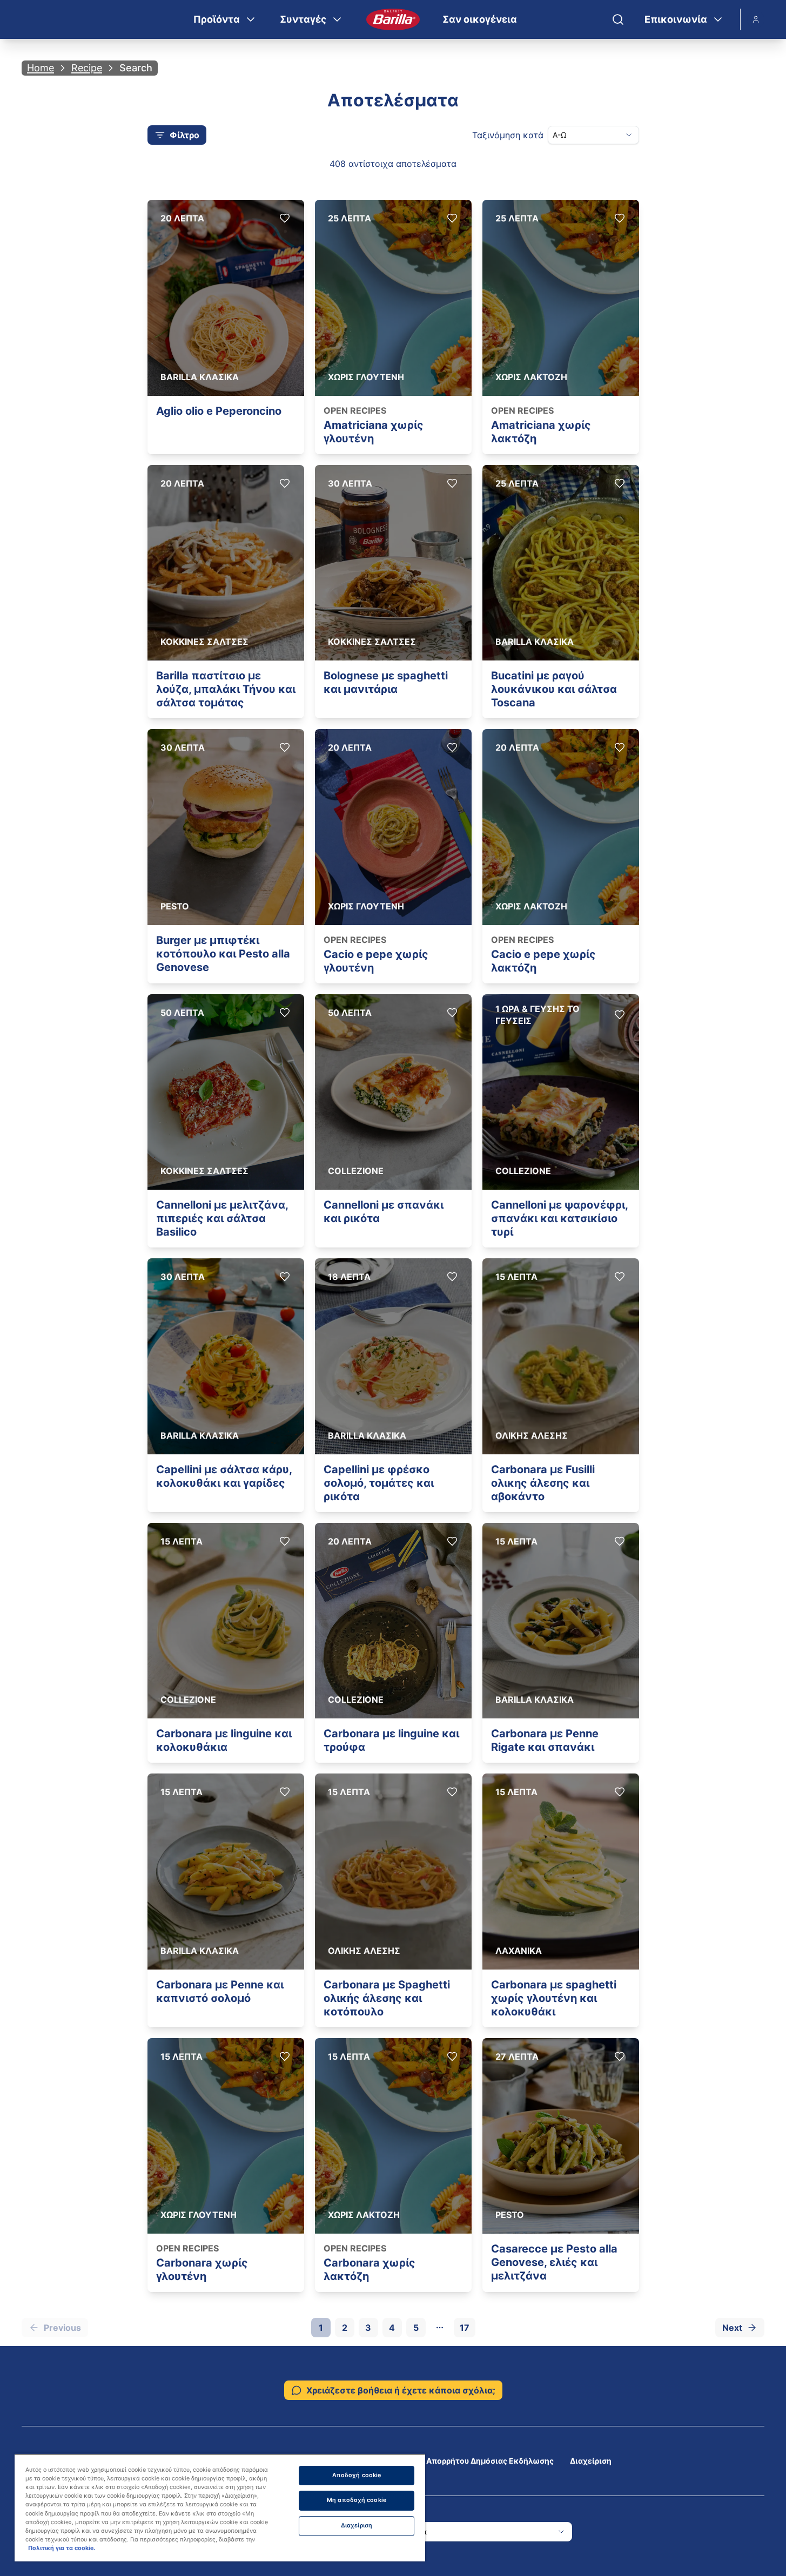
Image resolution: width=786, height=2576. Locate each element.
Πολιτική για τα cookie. (62, 2548)
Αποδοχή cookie (357, 2475)
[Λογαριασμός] (756, 19)
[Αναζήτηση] (618, 19)
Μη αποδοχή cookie (357, 2500)
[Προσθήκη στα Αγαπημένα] (285, 218)
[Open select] (629, 135)
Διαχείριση (591, 2461)
